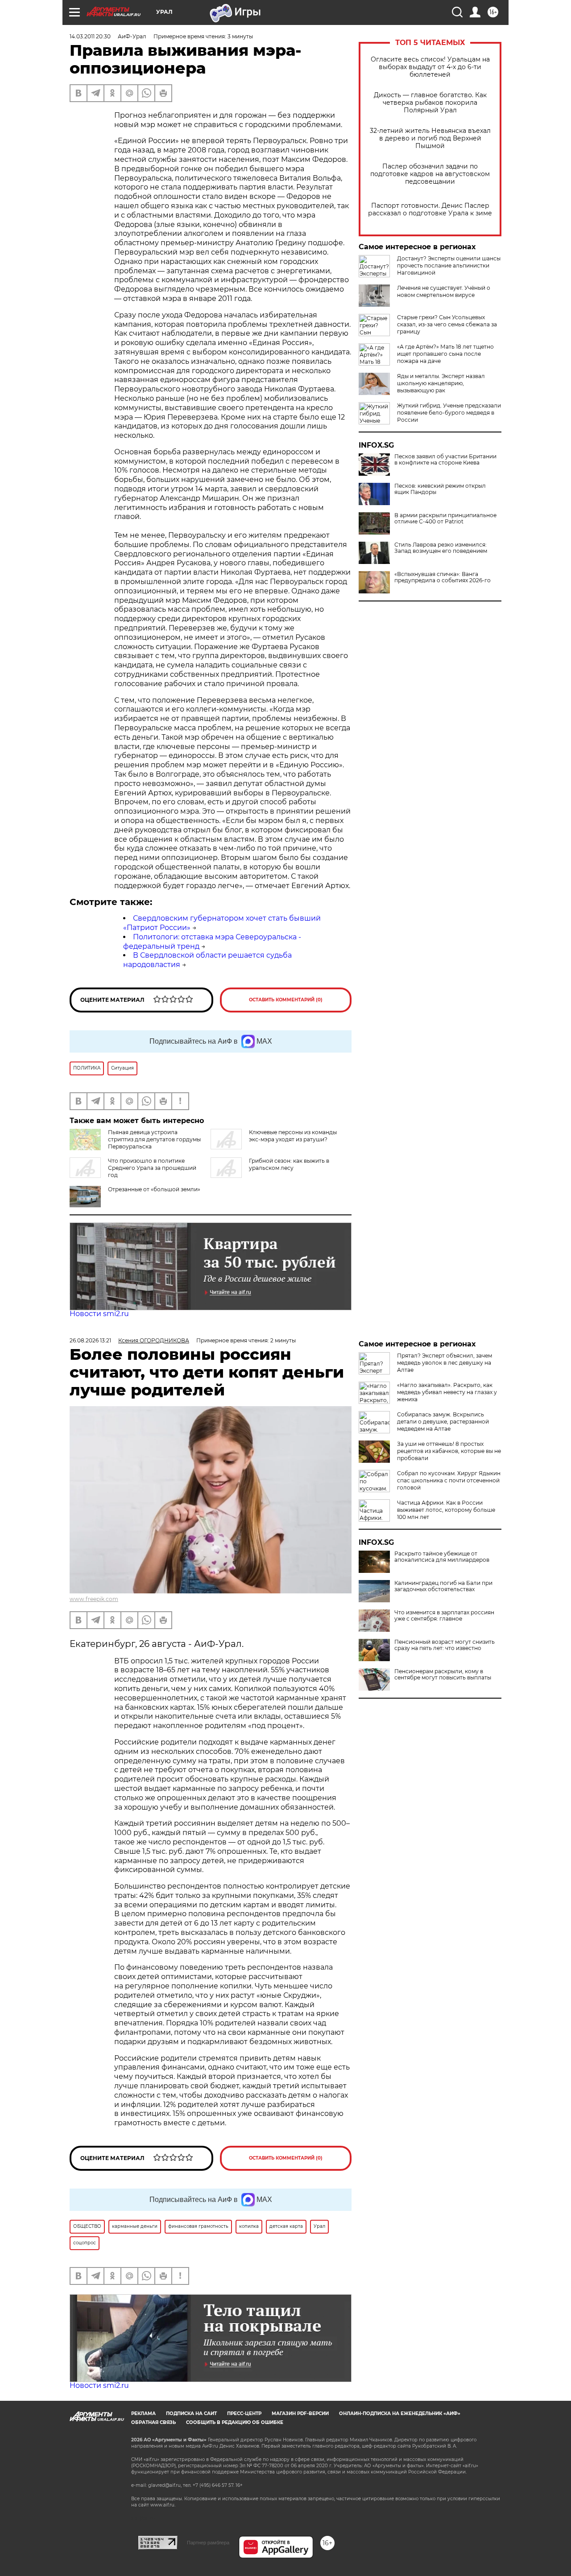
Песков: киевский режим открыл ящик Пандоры (440, 489)
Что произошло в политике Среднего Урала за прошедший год (152, 1168)
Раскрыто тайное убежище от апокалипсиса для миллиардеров (442, 1557)
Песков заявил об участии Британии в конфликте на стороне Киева (445, 460)
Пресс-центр (244, 2413)
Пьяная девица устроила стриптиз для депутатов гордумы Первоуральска (154, 1139)
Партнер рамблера (208, 2543)
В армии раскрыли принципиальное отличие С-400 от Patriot (445, 518)
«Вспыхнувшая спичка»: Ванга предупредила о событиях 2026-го (443, 577)
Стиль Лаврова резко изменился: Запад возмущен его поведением (441, 548)
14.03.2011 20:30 (90, 36)
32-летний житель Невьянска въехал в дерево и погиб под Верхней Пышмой (430, 138)
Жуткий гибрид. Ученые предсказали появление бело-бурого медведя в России (449, 413)
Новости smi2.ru (99, 1314)
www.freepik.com (94, 1599)
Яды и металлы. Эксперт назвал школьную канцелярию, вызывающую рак (441, 383)
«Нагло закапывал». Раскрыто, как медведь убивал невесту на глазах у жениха (447, 1392)
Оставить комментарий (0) (286, 1000)
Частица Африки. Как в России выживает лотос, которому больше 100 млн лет (446, 1510)
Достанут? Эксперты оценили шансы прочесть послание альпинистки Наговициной (449, 265)
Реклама (143, 2413)
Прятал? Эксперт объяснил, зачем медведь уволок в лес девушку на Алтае (445, 1363)
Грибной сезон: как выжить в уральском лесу (289, 1164)
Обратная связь (153, 2422)
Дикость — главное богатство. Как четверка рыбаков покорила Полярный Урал (430, 103)
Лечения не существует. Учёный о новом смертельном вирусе (444, 291)
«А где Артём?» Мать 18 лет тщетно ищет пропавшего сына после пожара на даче (445, 354)
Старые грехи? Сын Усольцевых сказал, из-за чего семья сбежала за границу (447, 324)
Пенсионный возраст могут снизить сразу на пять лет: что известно (445, 1645)
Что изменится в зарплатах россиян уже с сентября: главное (444, 1616)
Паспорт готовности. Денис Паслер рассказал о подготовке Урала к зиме (430, 210)
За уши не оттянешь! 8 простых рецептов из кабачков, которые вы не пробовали (449, 1451)
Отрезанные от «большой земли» (154, 1189)
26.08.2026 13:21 (90, 1340)
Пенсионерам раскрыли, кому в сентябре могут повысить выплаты (443, 1675)
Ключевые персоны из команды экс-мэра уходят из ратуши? (293, 1136)
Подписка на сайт (191, 2413)
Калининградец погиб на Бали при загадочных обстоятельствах (443, 1586)
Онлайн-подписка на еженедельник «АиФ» (400, 2413)
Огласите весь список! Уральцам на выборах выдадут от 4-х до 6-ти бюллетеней (430, 67)
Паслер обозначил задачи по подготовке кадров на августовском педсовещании (430, 174)
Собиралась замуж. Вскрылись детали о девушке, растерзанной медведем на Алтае (443, 1422)
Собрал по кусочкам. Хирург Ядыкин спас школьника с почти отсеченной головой (449, 1480)
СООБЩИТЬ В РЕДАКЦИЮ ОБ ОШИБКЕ (235, 2422)
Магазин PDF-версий (300, 2413)
